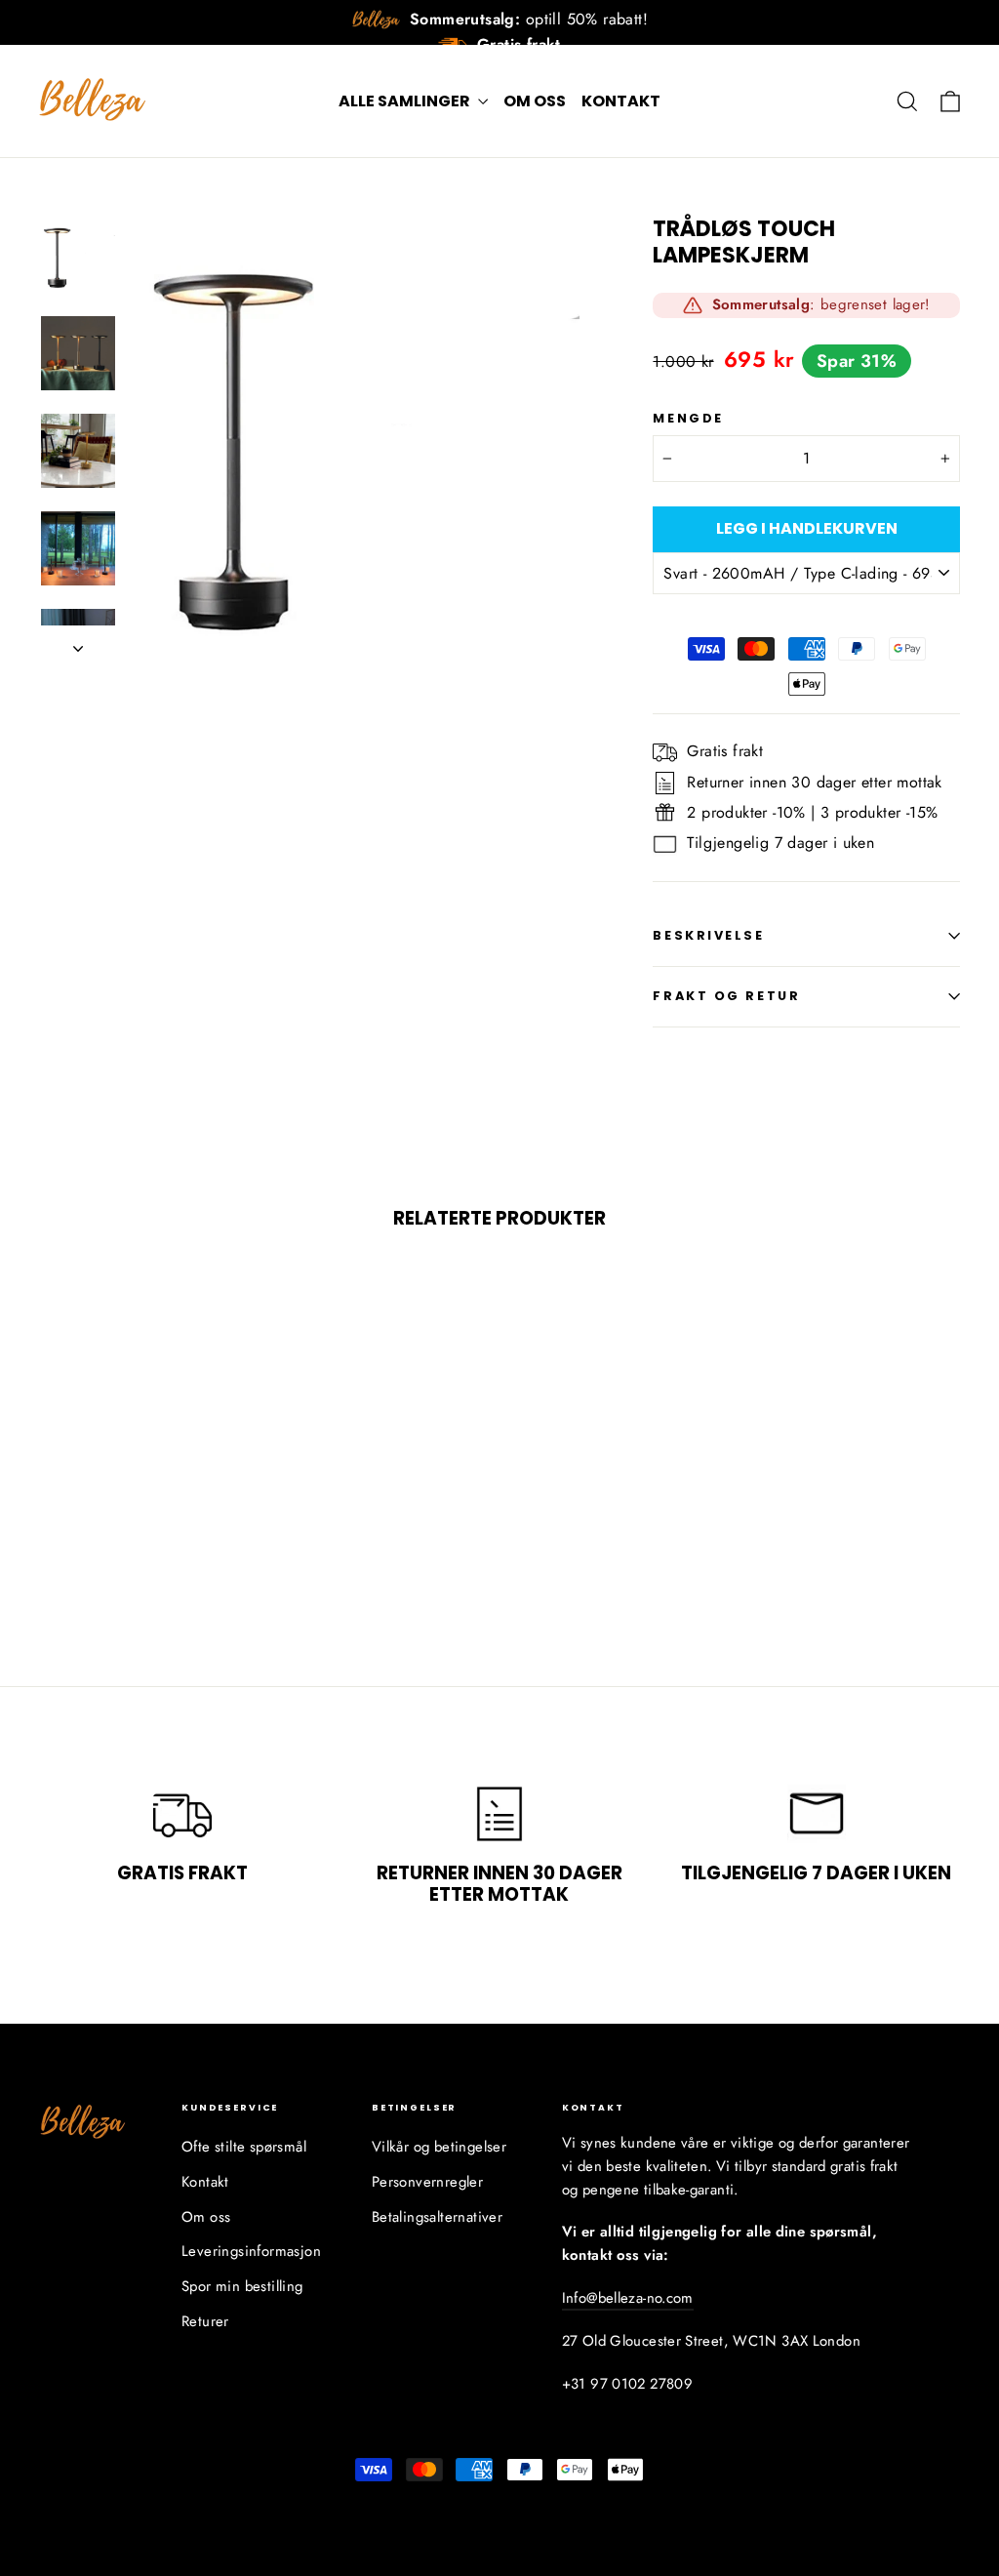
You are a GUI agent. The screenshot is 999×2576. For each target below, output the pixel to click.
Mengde (688, 418)
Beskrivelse (708, 935)
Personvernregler (427, 2182)
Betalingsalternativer (437, 2217)
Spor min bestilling (242, 2286)
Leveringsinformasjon (251, 2251)
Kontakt (621, 101)
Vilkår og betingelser (439, 2147)
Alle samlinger (406, 101)
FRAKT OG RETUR (726, 996)
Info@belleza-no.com (628, 2298)
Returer (205, 2321)
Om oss (535, 101)
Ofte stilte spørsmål (244, 2147)
